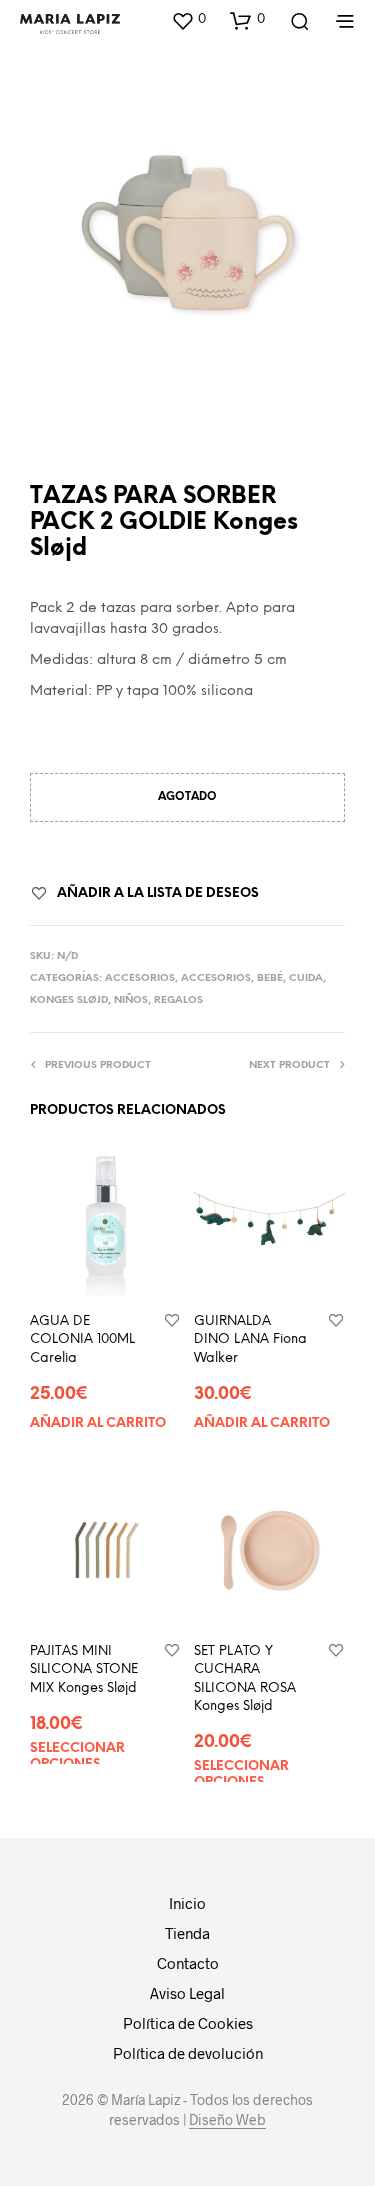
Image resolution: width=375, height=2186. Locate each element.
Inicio (187, 1903)
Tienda (187, 1933)
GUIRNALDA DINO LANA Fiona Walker (250, 1339)
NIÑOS (131, 1000)
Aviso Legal (187, 1993)
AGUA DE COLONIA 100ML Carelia (82, 1339)
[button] (188, 20)
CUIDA (306, 978)
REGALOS (178, 1000)
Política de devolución (188, 2053)
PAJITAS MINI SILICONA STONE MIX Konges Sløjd (84, 1670)
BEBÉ (270, 978)
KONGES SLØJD (69, 1000)
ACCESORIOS (140, 978)
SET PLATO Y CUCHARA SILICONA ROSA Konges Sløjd (245, 1680)
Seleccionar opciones (77, 1756)
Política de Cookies (188, 2023)
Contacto (188, 1963)
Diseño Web (227, 2120)
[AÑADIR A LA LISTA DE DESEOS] (172, 1321)
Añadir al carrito (98, 1422)
